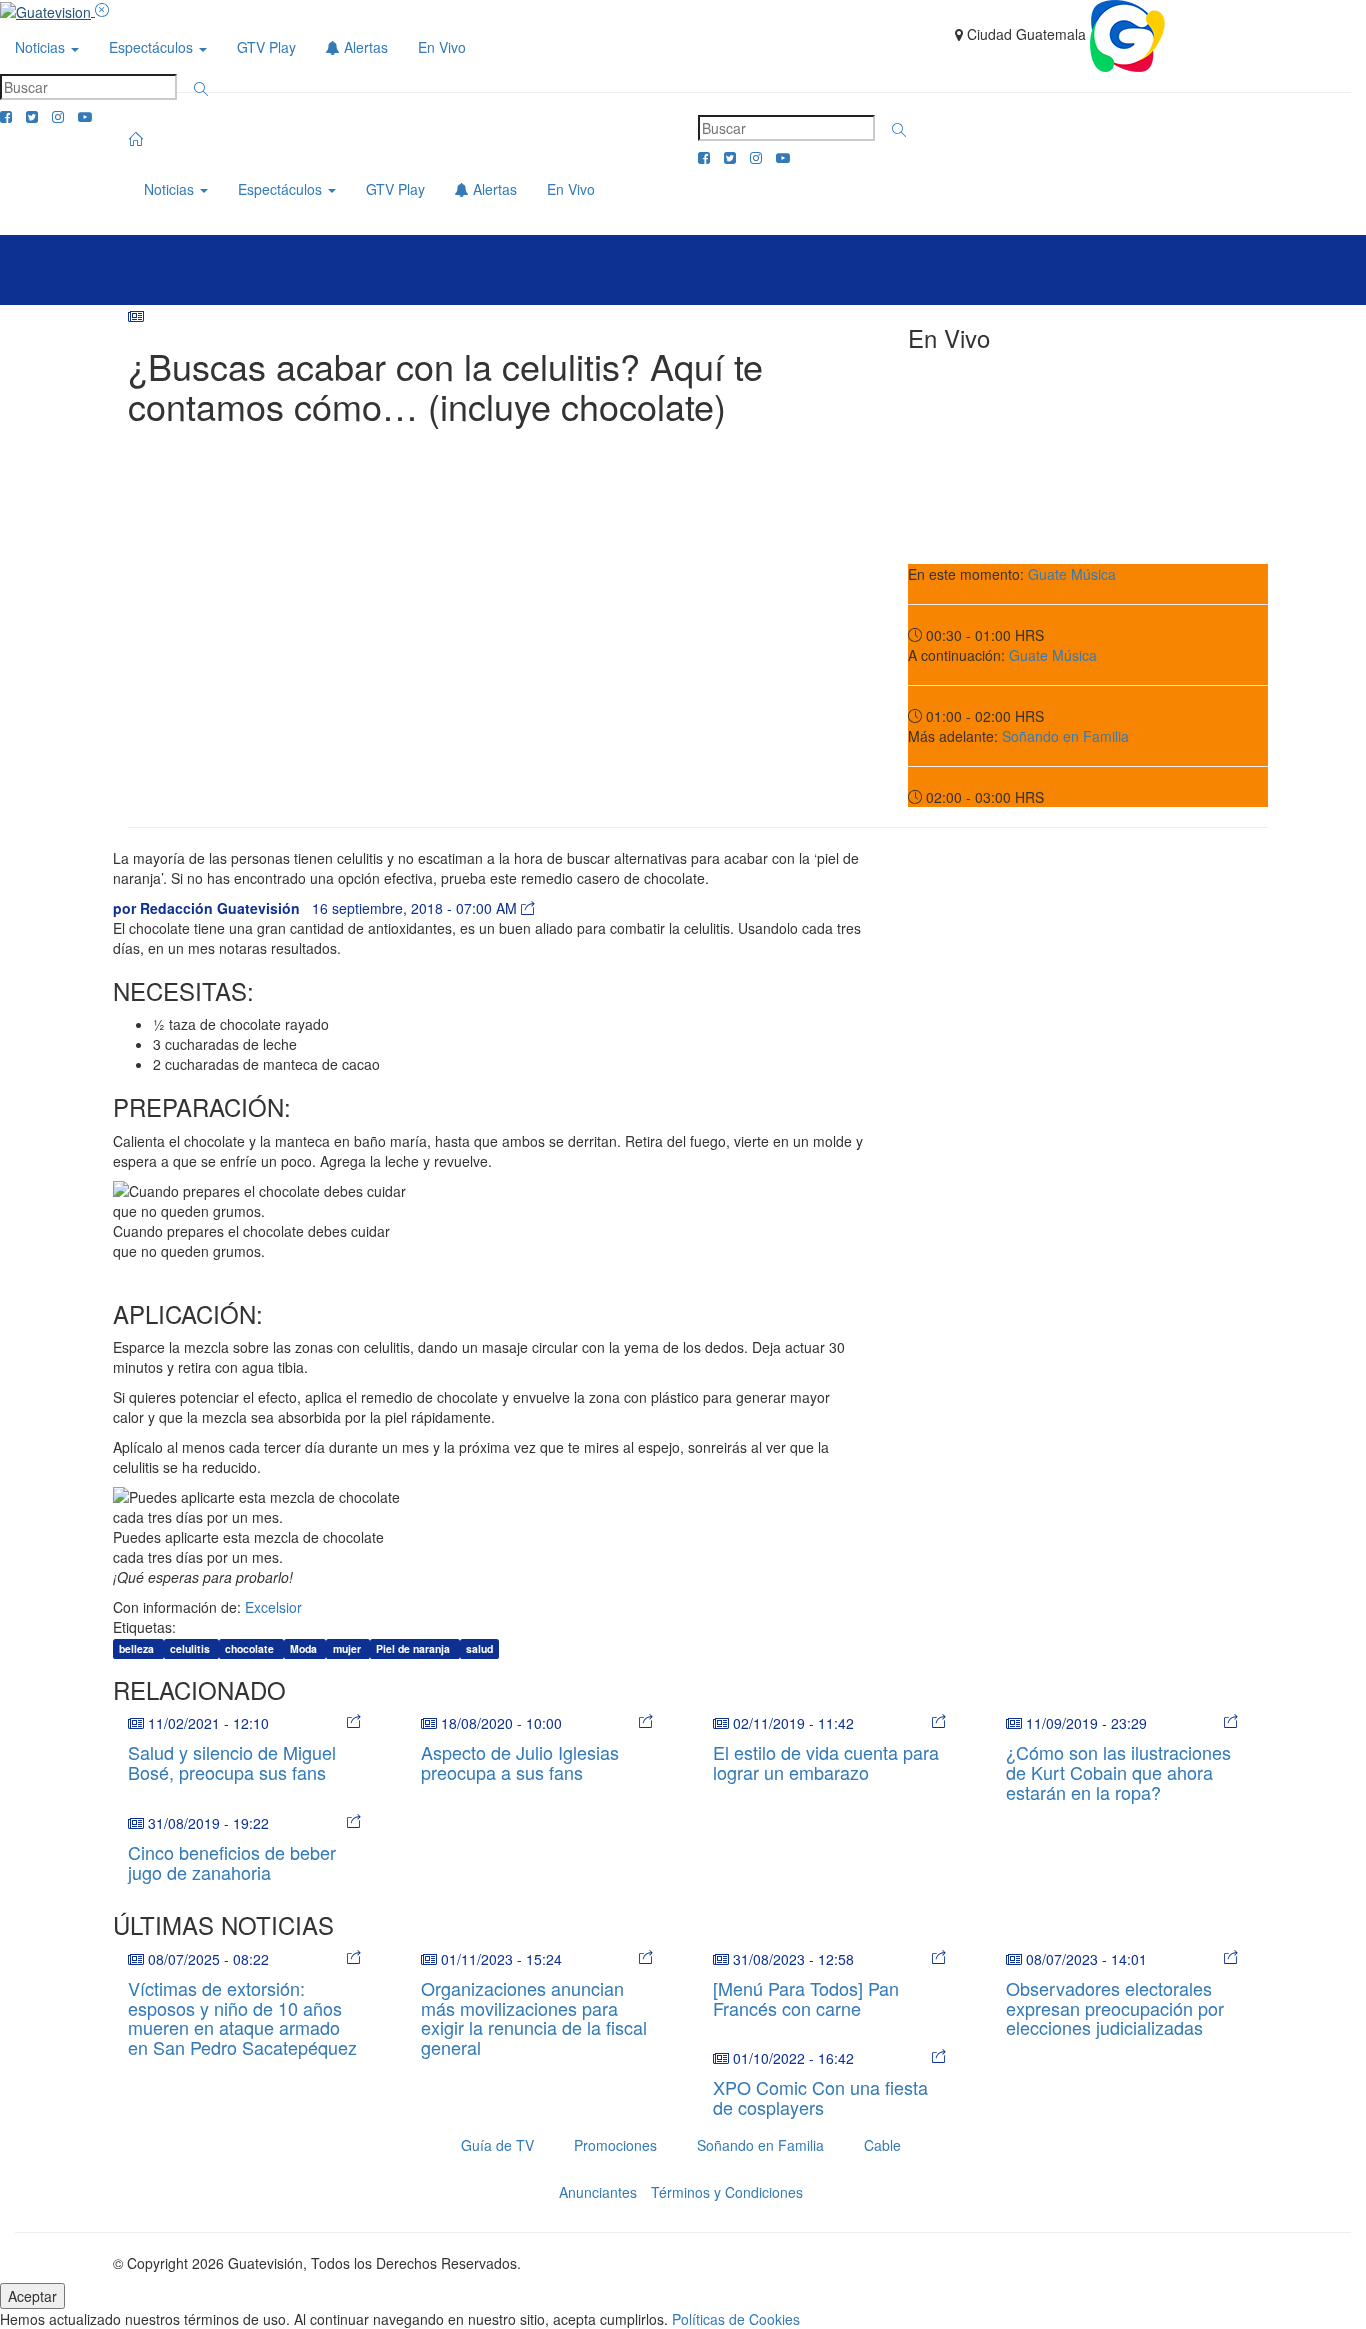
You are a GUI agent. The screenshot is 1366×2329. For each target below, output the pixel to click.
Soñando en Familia (1065, 736)
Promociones (615, 2145)
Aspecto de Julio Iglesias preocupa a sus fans (520, 1762)
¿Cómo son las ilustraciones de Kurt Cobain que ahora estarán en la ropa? (1118, 1772)
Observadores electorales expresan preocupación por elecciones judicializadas (1115, 2008)
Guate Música (1072, 574)
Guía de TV (497, 2145)
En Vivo (442, 47)
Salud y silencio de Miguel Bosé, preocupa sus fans (232, 1762)
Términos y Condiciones (727, 2192)
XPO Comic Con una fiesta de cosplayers (820, 2097)
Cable (882, 2145)
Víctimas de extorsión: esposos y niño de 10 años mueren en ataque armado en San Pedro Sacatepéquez (242, 2017)
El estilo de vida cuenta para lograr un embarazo (826, 1762)
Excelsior (273, 1607)
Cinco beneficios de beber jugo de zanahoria (232, 1862)
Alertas (364, 47)
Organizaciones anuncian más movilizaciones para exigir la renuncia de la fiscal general (534, 2017)
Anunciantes (598, 2192)
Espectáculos (153, 47)
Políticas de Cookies (736, 2319)
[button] (201, 89)
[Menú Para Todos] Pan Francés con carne (806, 1998)
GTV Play (266, 47)
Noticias (42, 47)
